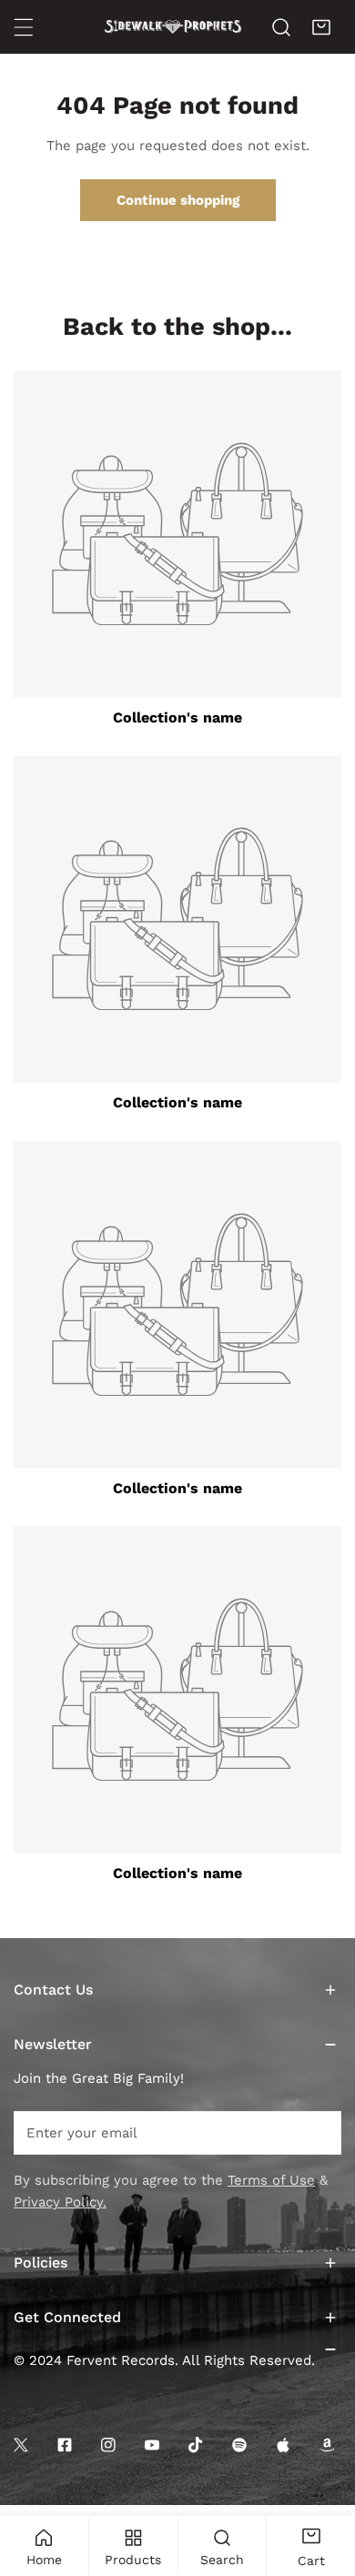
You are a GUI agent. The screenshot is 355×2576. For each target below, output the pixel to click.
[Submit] (318, 2132)
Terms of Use (271, 2180)
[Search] (281, 27)
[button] (321, 27)
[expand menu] (24, 27)
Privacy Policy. (60, 2202)
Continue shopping (178, 200)
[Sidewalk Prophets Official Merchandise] (173, 27)
